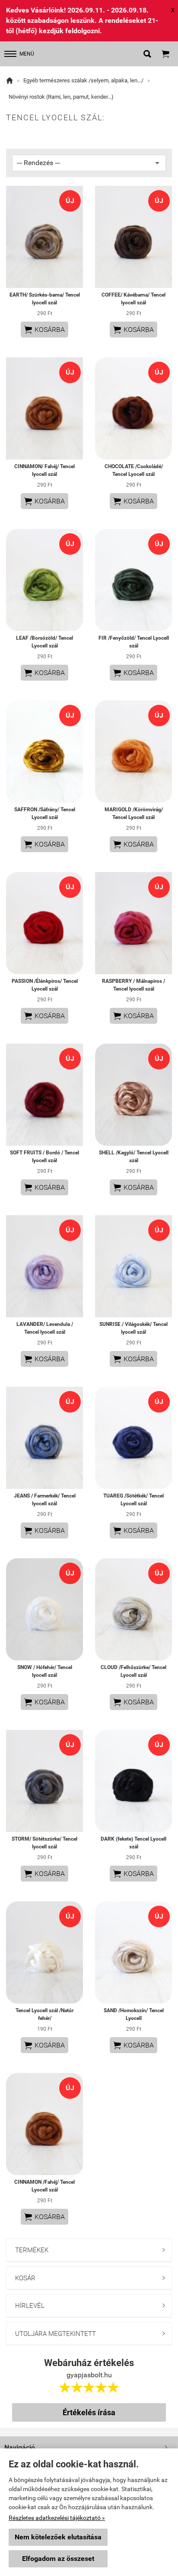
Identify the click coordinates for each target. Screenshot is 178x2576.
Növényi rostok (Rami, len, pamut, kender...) (61, 97)
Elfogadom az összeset (58, 2559)
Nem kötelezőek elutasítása (58, 2537)
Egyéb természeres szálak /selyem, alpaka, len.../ (83, 80)
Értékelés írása (89, 2412)
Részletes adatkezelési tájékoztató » (57, 2518)
